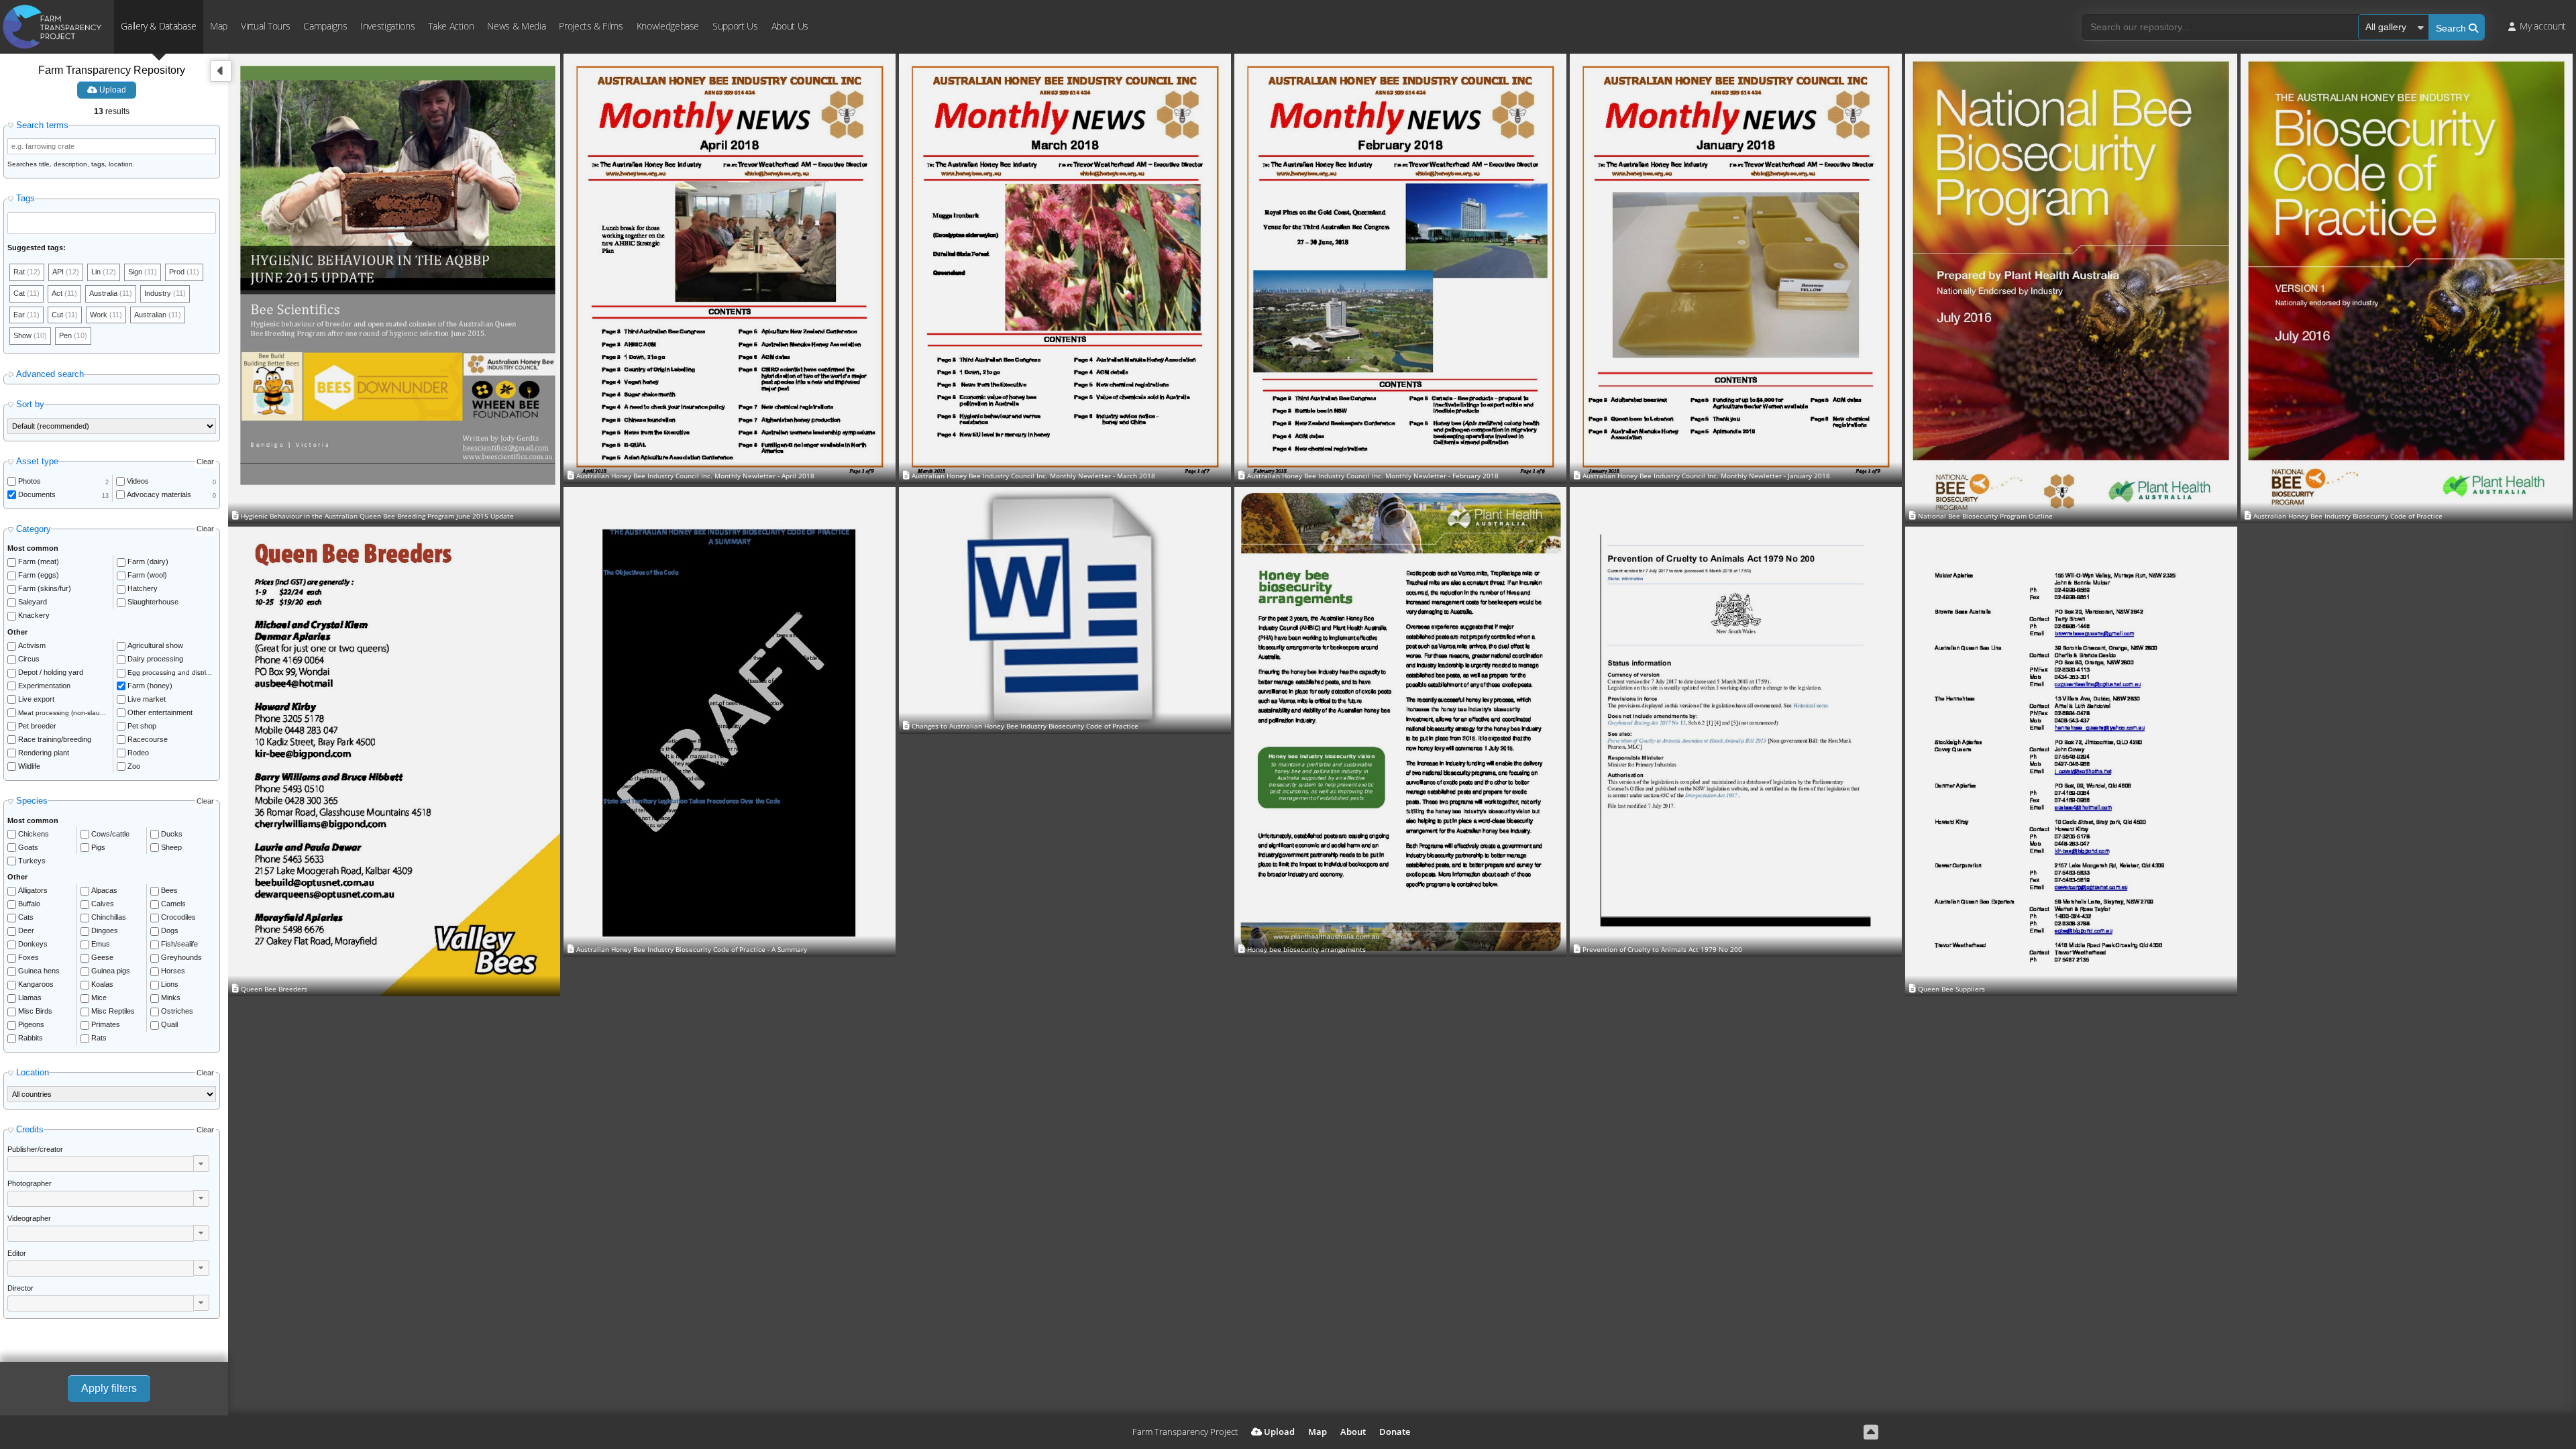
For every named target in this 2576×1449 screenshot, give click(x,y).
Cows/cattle (110, 834)
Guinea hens (39, 971)
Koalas (102, 984)
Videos (138, 481)
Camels (173, 904)
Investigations (387, 26)
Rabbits (31, 1038)
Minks (171, 998)
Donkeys (33, 944)
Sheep (171, 847)
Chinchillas (109, 917)
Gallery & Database (159, 26)
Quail (169, 1024)
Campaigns (325, 26)
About (1353, 1432)
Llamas (30, 998)
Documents (37, 494)
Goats (28, 847)
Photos (30, 481)
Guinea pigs (111, 971)
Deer (26, 930)
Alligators (33, 890)
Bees (169, 890)
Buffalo (29, 904)
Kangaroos (36, 984)
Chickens (34, 834)
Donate (1395, 1432)
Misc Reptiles (113, 1011)
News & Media (516, 26)
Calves (103, 904)
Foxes (29, 957)
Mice (99, 998)
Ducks (172, 834)
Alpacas (104, 890)
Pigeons (31, 1024)
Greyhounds (181, 957)
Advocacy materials (159, 494)
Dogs (170, 930)
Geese (102, 957)
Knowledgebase (668, 26)
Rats (99, 1038)
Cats (26, 917)
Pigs (98, 847)
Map (219, 26)
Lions (170, 984)
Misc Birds (35, 1011)
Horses (173, 971)
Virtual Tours (265, 26)
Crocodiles (178, 917)
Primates (106, 1024)
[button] (201, 1163)
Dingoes (105, 930)
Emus (101, 944)
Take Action (451, 26)
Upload (112, 90)
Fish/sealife (179, 944)
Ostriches (177, 1011)
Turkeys (32, 861)
